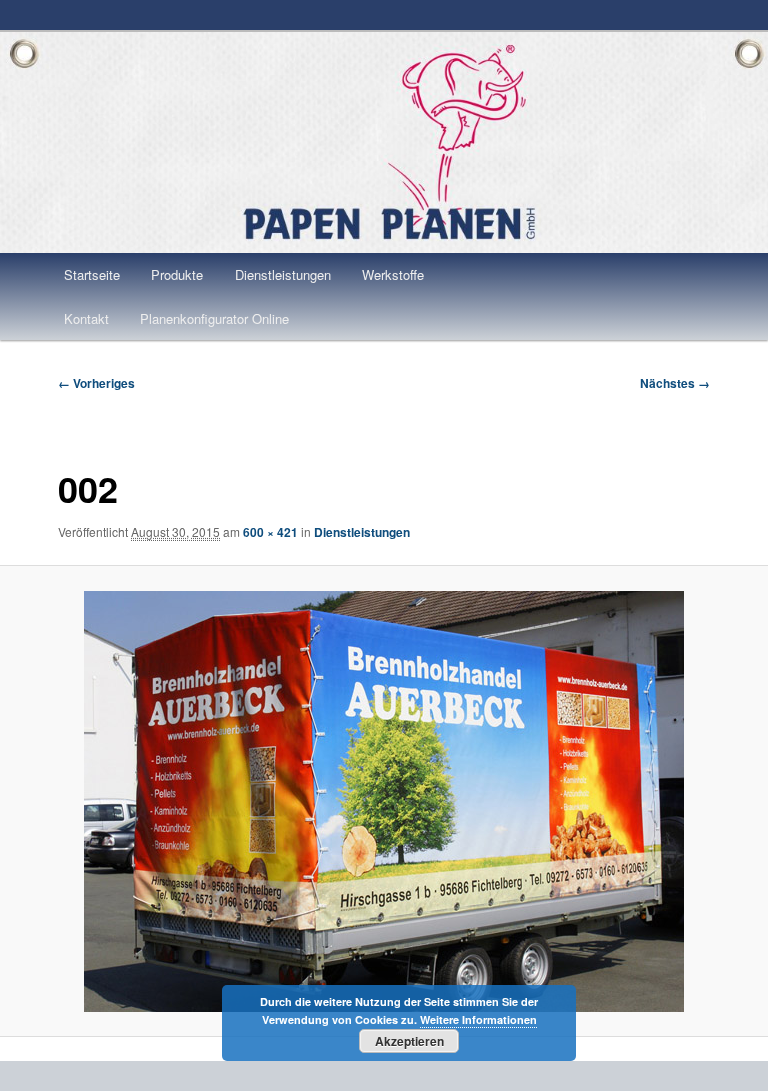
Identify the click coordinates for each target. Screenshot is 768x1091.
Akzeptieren (409, 1041)
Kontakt (86, 318)
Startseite (92, 274)
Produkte (177, 274)
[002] (384, 801)
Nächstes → (675, 383)
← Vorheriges (96, 383)
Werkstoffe (393, 274)
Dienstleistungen (283, 274)
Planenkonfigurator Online (214, 318)
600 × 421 (270, 532)
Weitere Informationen (478, 1019)
